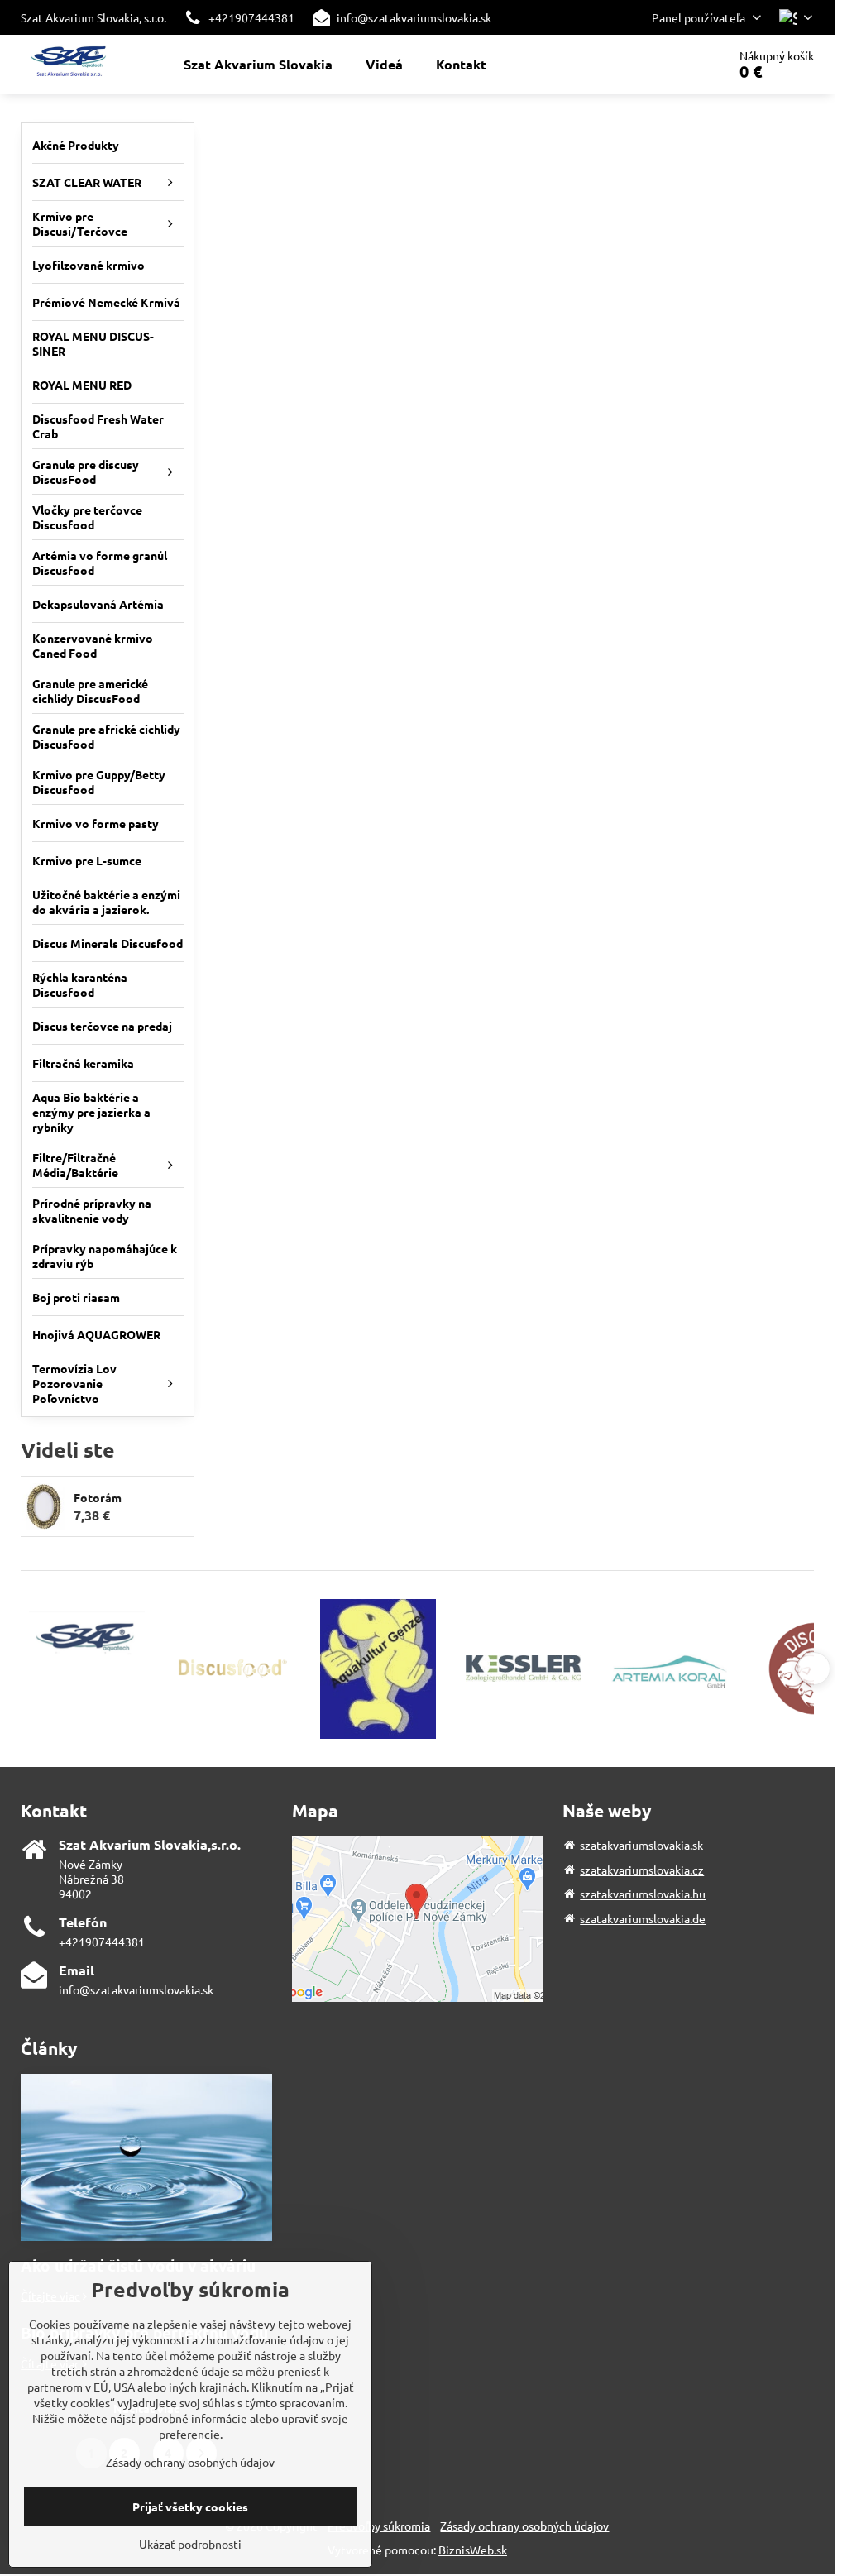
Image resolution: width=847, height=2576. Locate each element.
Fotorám (98, 1497)
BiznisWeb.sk (473, 2550)
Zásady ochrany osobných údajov (524, 2526)
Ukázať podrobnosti (190, 2544)
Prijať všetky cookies (190, 2507)
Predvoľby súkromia (379, 2526)
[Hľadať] (668, 65)
